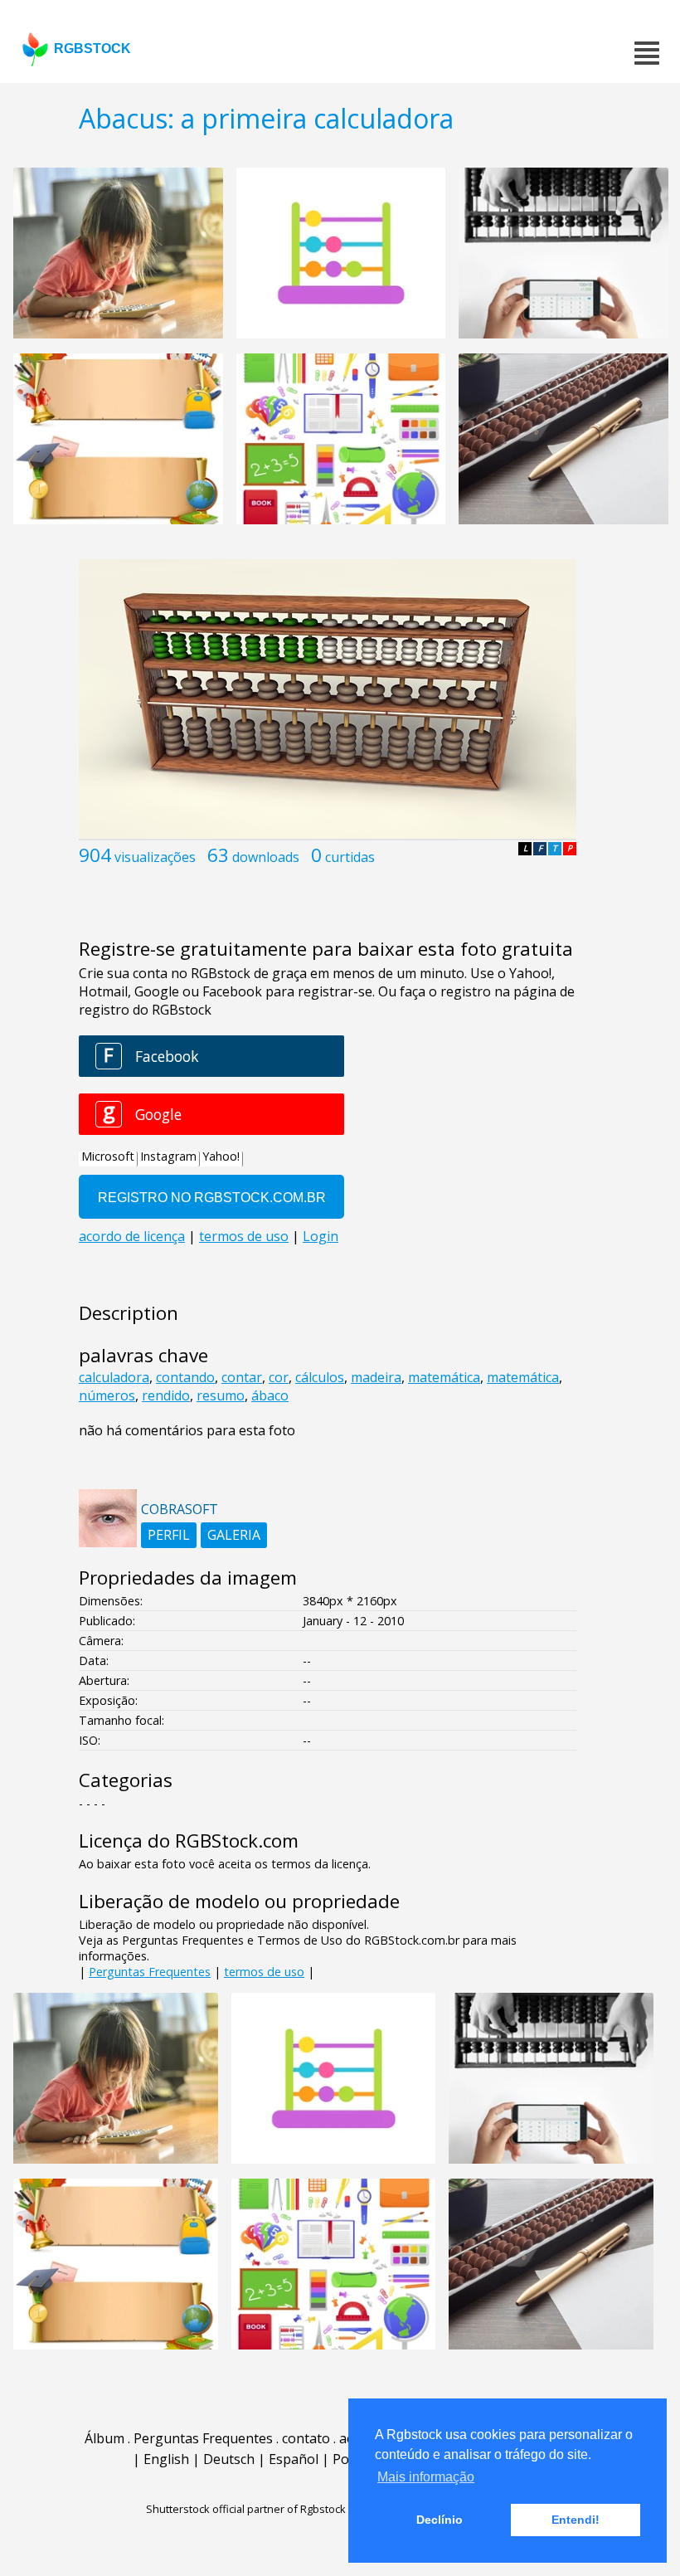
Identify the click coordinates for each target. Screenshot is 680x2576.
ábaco (270, 1395)
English (166, 2459)
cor (279, 1377)
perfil (169, 1535)
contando (185, 1377)
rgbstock (92, 49)
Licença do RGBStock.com (189, 1841)
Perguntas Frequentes (150, 1972)
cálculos (320, 1377)
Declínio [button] (440, 2520)
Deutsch (229, 2459)
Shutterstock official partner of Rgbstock (246, 2509)
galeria (234, 1535)
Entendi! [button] (576, 2520)
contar (242, 1377)
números (107, 1395)
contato (306, 2438)
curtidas (350, 857)
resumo (221, 1395)
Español (294, 2459)
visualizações (155, 857)
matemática (444, 1377)
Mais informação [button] (426, 2477)
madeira (376, 1377)
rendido (166, 1395)
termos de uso (264, 1972)
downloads (266, 857)
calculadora (114, 1377)
